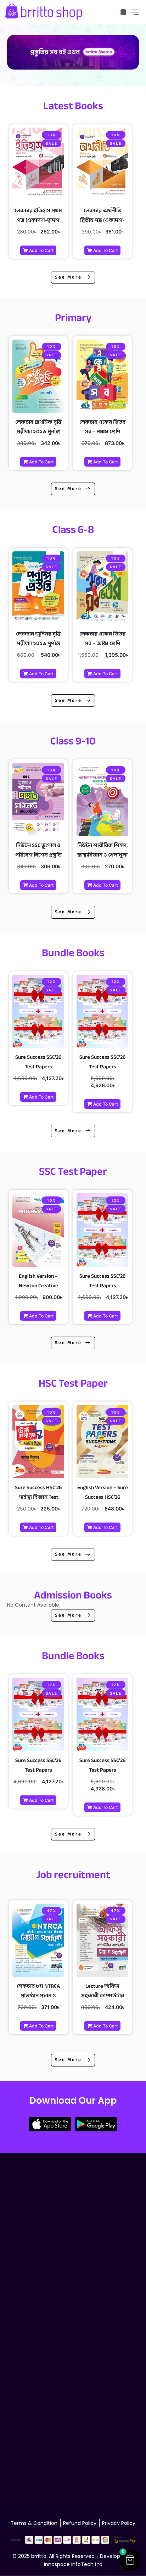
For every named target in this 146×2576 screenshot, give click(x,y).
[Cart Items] (123, 12)
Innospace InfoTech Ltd (73, 2564)
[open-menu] (135, 12)
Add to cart (41, 250)
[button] (130, 2560)
